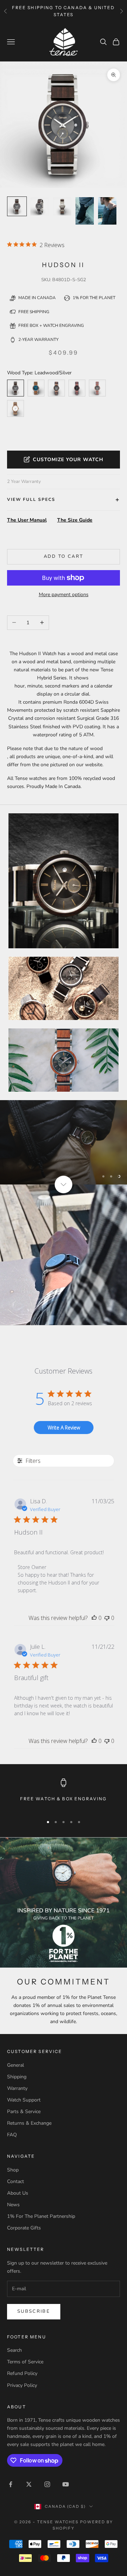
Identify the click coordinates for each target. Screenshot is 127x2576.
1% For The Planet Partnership (41, 2216)
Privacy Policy (22, 2385)
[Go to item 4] (107, 211)
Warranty (17, 2088)
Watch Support (24, 2100)
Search (14, 2350)
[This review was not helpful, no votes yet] (107, 1618)
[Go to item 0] (17, 206)
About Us (18, 2193)
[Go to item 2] (62, 206)
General (16, 2065)
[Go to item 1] (40, 206)
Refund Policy (22, 2373)
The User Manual (27, 520)
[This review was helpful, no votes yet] (94, 1618)
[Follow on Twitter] (29, 2484)
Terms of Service (25, 2362)
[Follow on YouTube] (66, 2484)
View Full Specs (31, 499)
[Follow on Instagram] (47, 2484)
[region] (64, 1142)
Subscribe (34, 2311)
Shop (13, 2170)
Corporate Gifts (24, 2228)
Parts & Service (24, 2112)
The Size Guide (75, 520)
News (13, 2205)
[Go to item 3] (85, 211)
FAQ (12, 2135)
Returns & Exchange (29, 2123)
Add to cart (64, 556)
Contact (16, 2181)
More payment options (64, 595)
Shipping (17, 2077)
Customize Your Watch (68, 460)
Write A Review (64, 1428)
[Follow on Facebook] (11, 2484)
